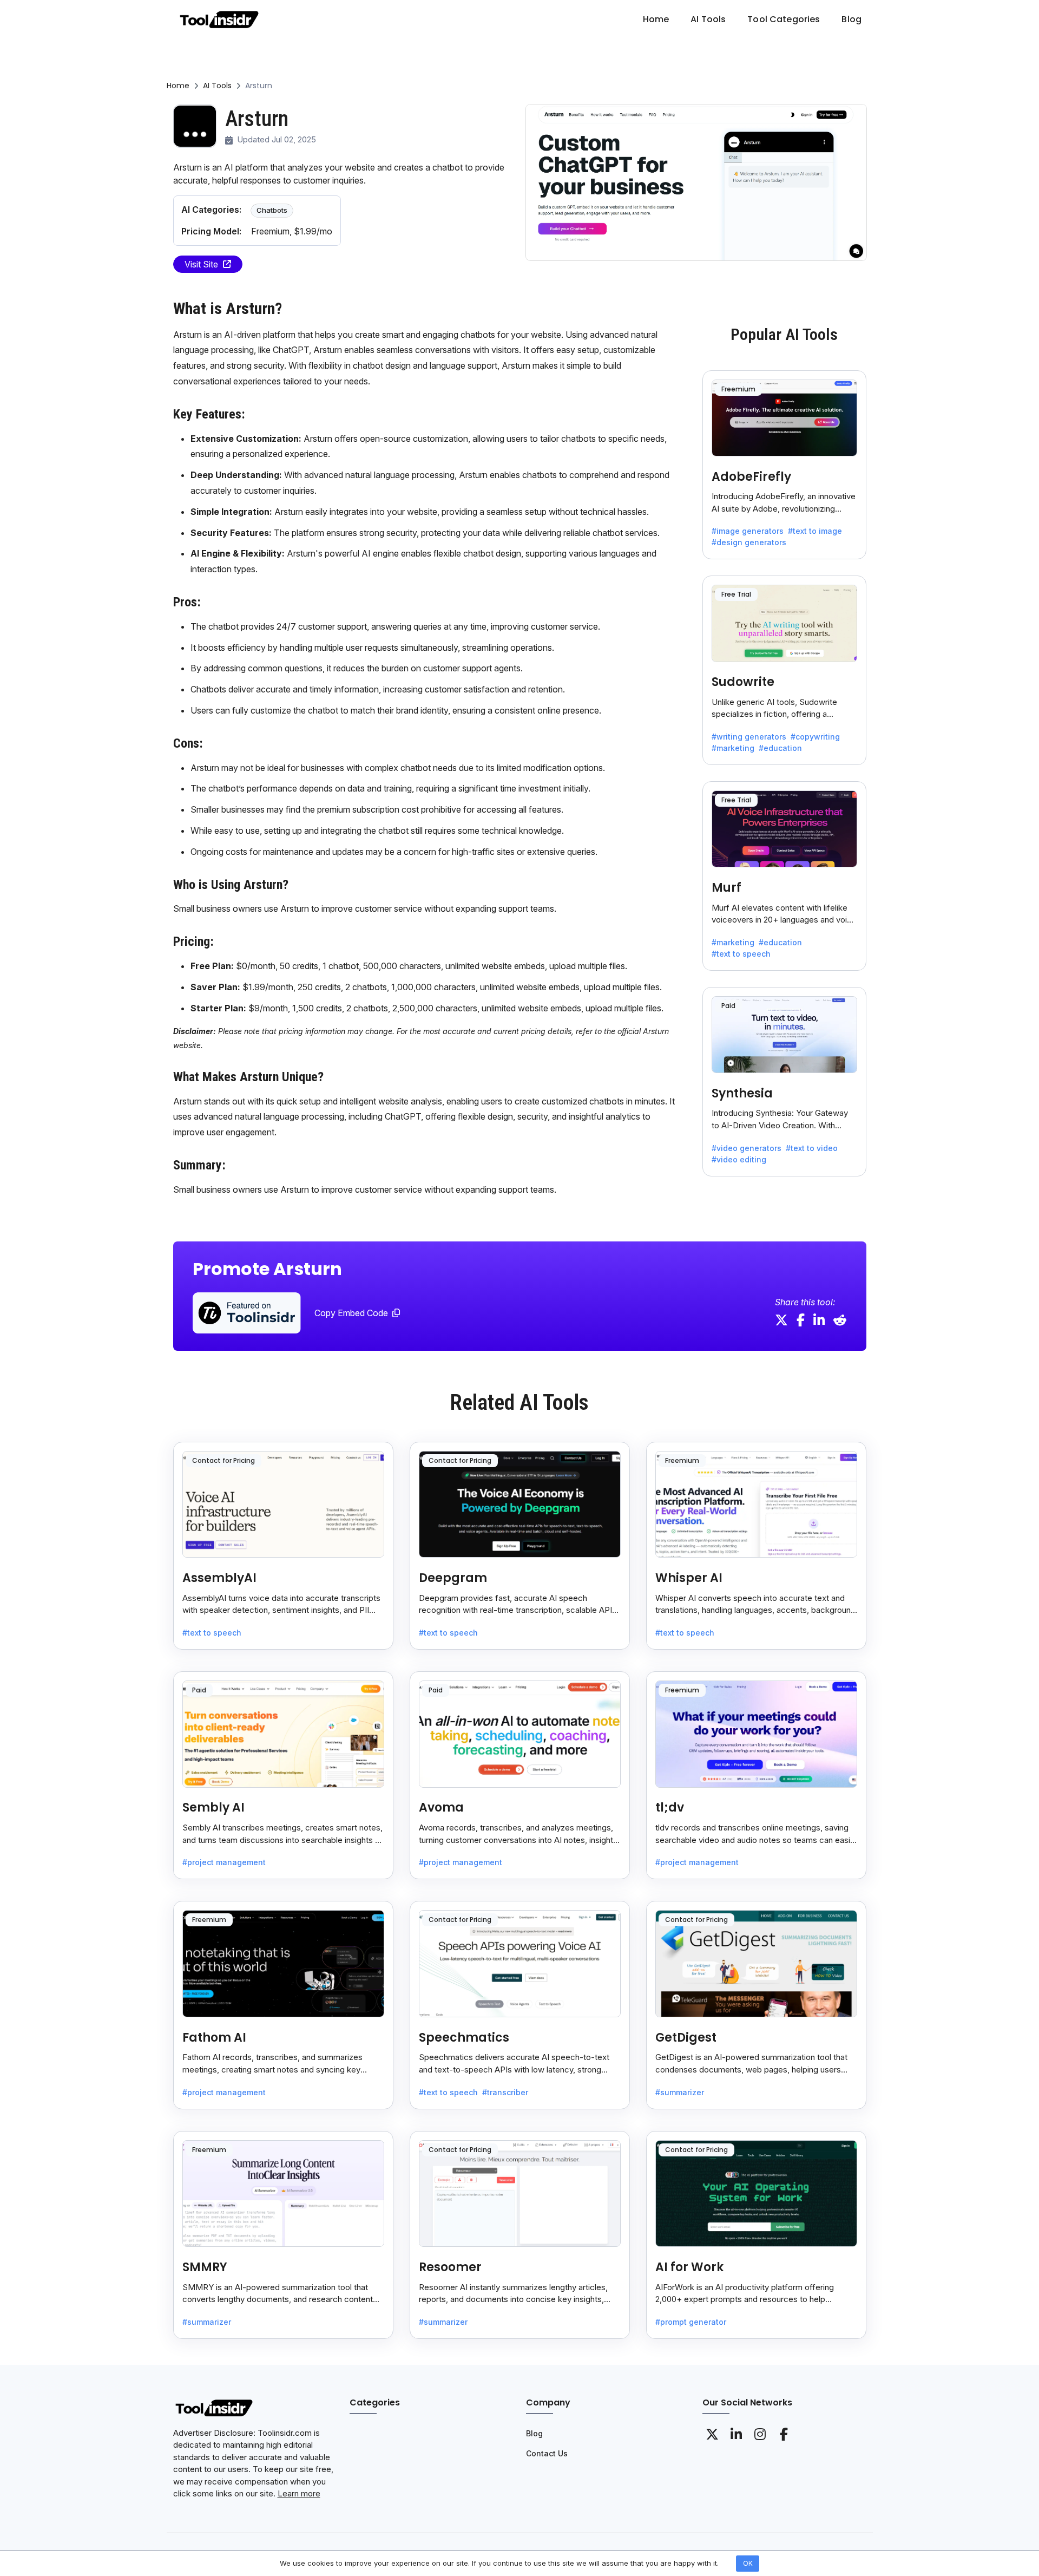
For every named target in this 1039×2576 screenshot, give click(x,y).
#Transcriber (505, 2092)
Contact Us (547, 2453)
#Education (780, 748)
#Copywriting (815, 737)
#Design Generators (749, 542)
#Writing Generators (749, 737)
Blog (534, 2433)
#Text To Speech (741, 954)
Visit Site (201, 264)
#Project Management (224, 1862)
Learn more (299, 2493)
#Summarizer (680, 2092)
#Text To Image (815, 531)
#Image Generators (748, 531)
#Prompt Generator (691, 2322)
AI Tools (217, 86)
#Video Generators (747, 1148)
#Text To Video (812, 1148)
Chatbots (272, 210)
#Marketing (733, 748)
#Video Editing (739, 1159)
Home (178, 86)
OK (748, 2563)
